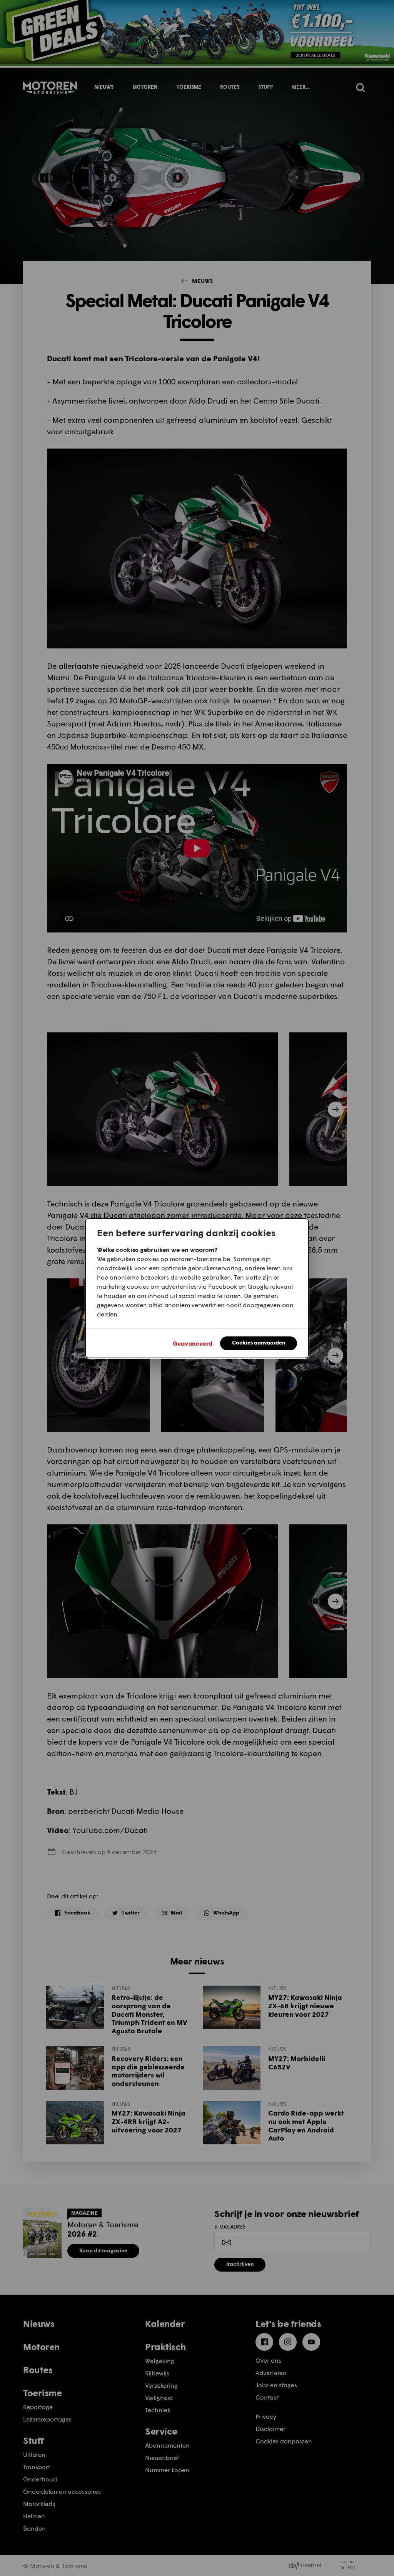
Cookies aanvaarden (259, 1342)
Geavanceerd (193, 1343)
